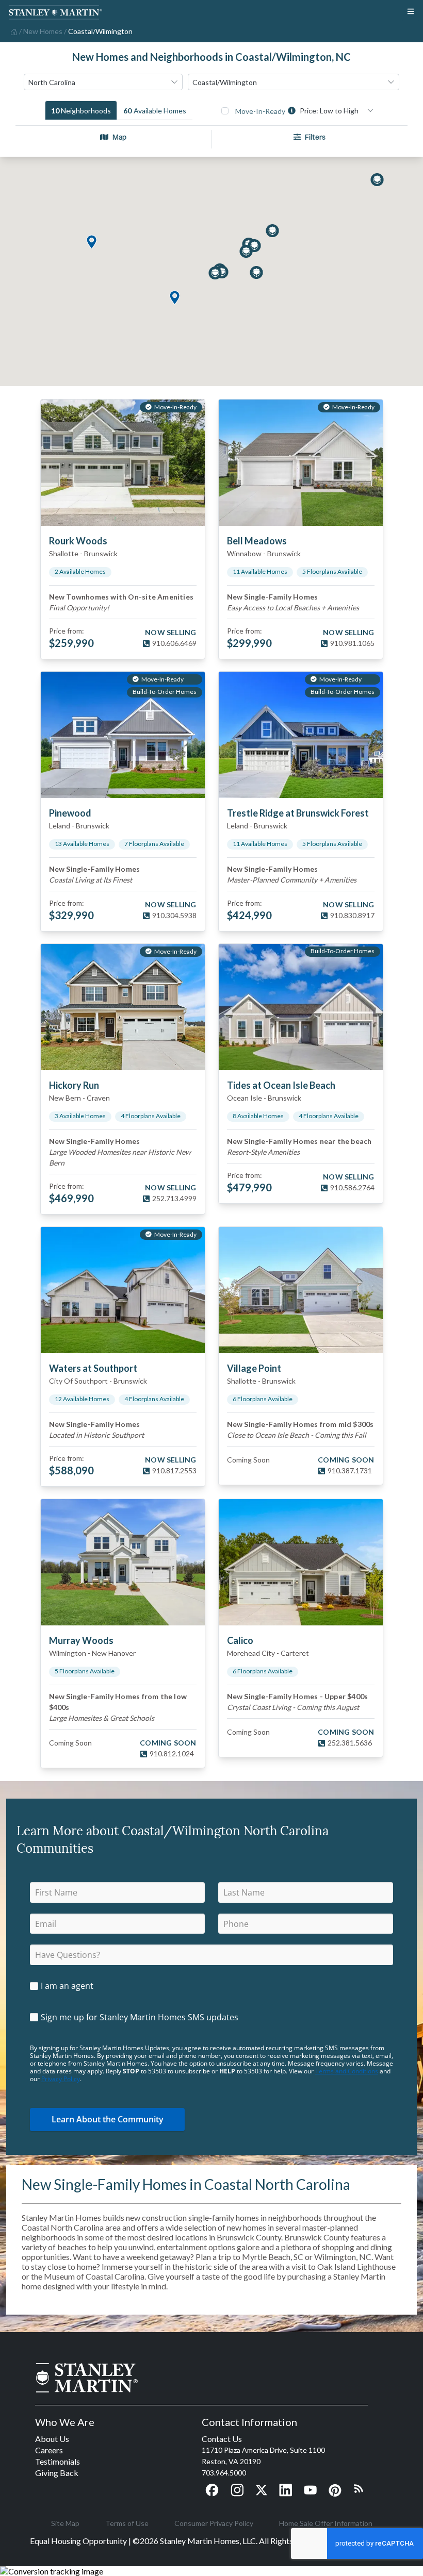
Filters (315, 137)
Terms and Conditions (347, 2071)
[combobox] (103, 82)
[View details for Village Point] (301, 1290)
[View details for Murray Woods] (123, 1562)
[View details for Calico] (301, 1562)
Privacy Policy (61, 2079)
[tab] (81, 110)
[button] (91, 243)
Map (119, 137)
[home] (13, 31)
